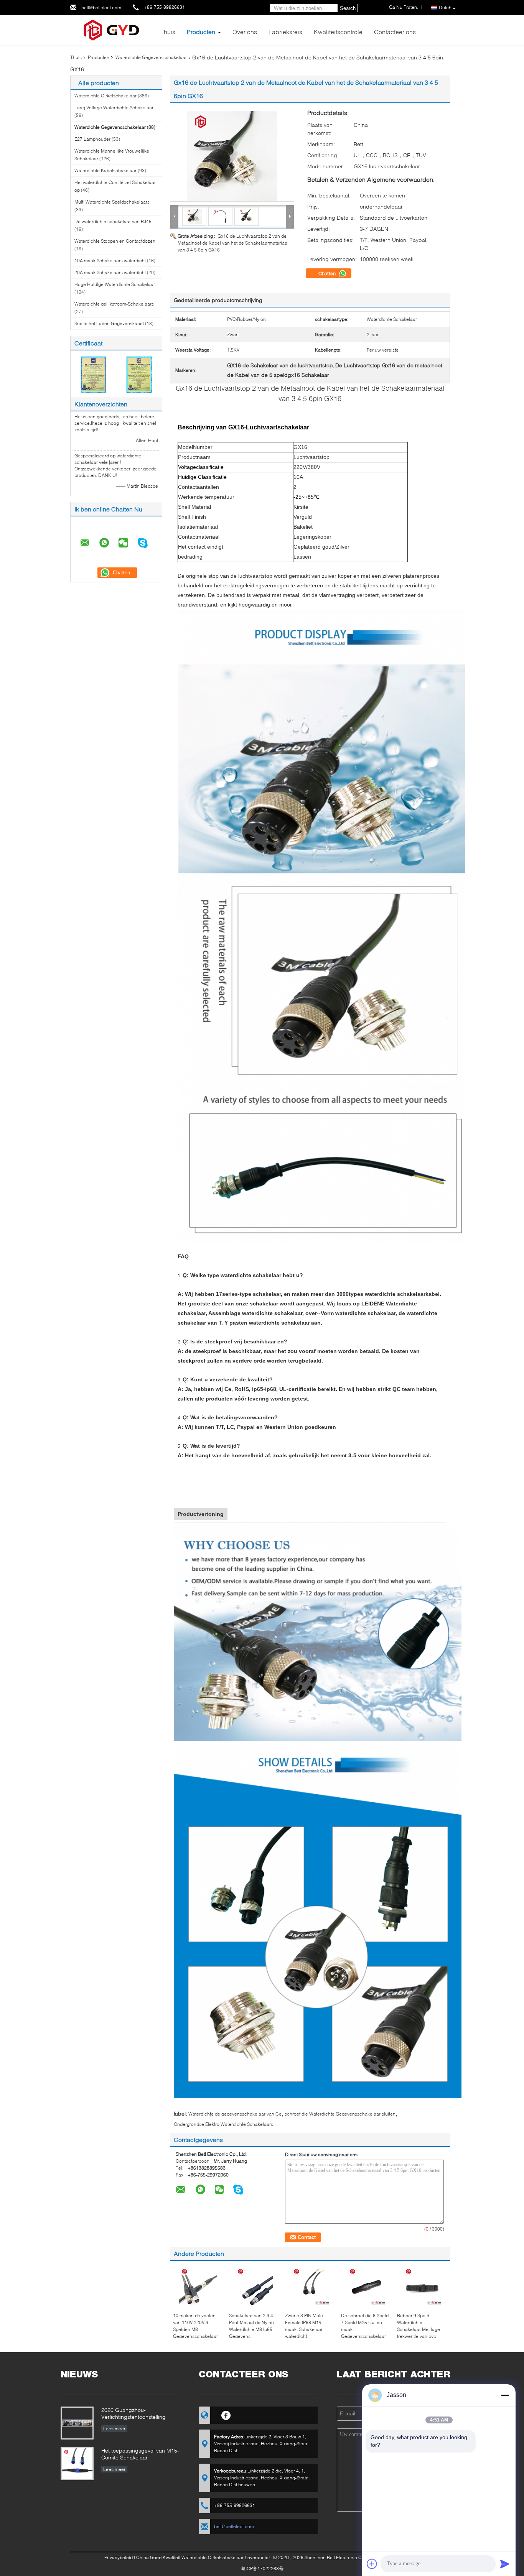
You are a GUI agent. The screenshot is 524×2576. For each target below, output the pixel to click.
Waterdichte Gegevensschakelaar (151, 57)
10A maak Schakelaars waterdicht (110, 261)
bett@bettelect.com (101, 7)
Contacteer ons (395, 32)
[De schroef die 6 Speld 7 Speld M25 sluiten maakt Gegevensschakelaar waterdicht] (366, 2286)
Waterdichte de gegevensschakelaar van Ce (235, 2114)
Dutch (445, 7)
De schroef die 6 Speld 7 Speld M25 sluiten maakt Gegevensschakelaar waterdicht (365, 2329)
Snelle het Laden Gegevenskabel (109, 323)
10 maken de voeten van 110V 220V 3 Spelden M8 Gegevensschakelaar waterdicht (195, 2329)
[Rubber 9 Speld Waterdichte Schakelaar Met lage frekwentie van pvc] (422, 2286)
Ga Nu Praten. (404, 7)
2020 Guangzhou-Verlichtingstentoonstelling (133, 2413)
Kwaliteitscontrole (338, 32)
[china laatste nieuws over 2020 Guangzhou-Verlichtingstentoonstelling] (77, 2423)
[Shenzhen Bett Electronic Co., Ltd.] (113, 30)
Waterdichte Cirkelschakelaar (105, 96)
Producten (201, 32)
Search (348, 8)
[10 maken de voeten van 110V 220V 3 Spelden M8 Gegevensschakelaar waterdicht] (198, 2286)
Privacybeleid (119, 2557)
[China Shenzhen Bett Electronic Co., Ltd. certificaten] (93, 374)
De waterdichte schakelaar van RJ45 (113, 221)
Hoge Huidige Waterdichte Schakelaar (115, 284)
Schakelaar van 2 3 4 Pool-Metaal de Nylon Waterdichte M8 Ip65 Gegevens (251, 2326)
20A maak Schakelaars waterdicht (110, 272)
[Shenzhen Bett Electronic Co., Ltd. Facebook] (226, 2414)
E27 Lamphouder (92, 139)
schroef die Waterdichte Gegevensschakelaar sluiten (340, 2114)
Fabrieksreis (285, 32)
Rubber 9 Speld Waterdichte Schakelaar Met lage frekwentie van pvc (419, 2326)
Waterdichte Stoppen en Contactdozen (115, 241)
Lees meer (114, 2429)
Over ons (245, 32)
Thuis (168, 32)
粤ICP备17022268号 (262, 2569)
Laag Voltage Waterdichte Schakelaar (114, 108)
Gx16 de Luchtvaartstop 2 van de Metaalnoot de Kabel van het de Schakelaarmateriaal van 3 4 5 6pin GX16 (233, 243)
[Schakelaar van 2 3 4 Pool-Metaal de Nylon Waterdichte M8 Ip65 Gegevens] (254, 2286)
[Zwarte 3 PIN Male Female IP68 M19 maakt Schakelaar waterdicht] (310, 2286)
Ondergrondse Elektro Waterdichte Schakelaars (223, 2124)
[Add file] (372, 2564)
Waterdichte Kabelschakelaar (105, 170)
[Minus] (505, 2395)
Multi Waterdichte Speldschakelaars (112, 202)
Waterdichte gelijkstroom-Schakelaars (114, 304)
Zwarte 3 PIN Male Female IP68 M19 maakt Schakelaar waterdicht (304, 2326)
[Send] (505, 2564)
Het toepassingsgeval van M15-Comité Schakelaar (140, 2454)
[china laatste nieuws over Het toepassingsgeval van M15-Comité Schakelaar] (77, 2464)
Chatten (328, 273)
